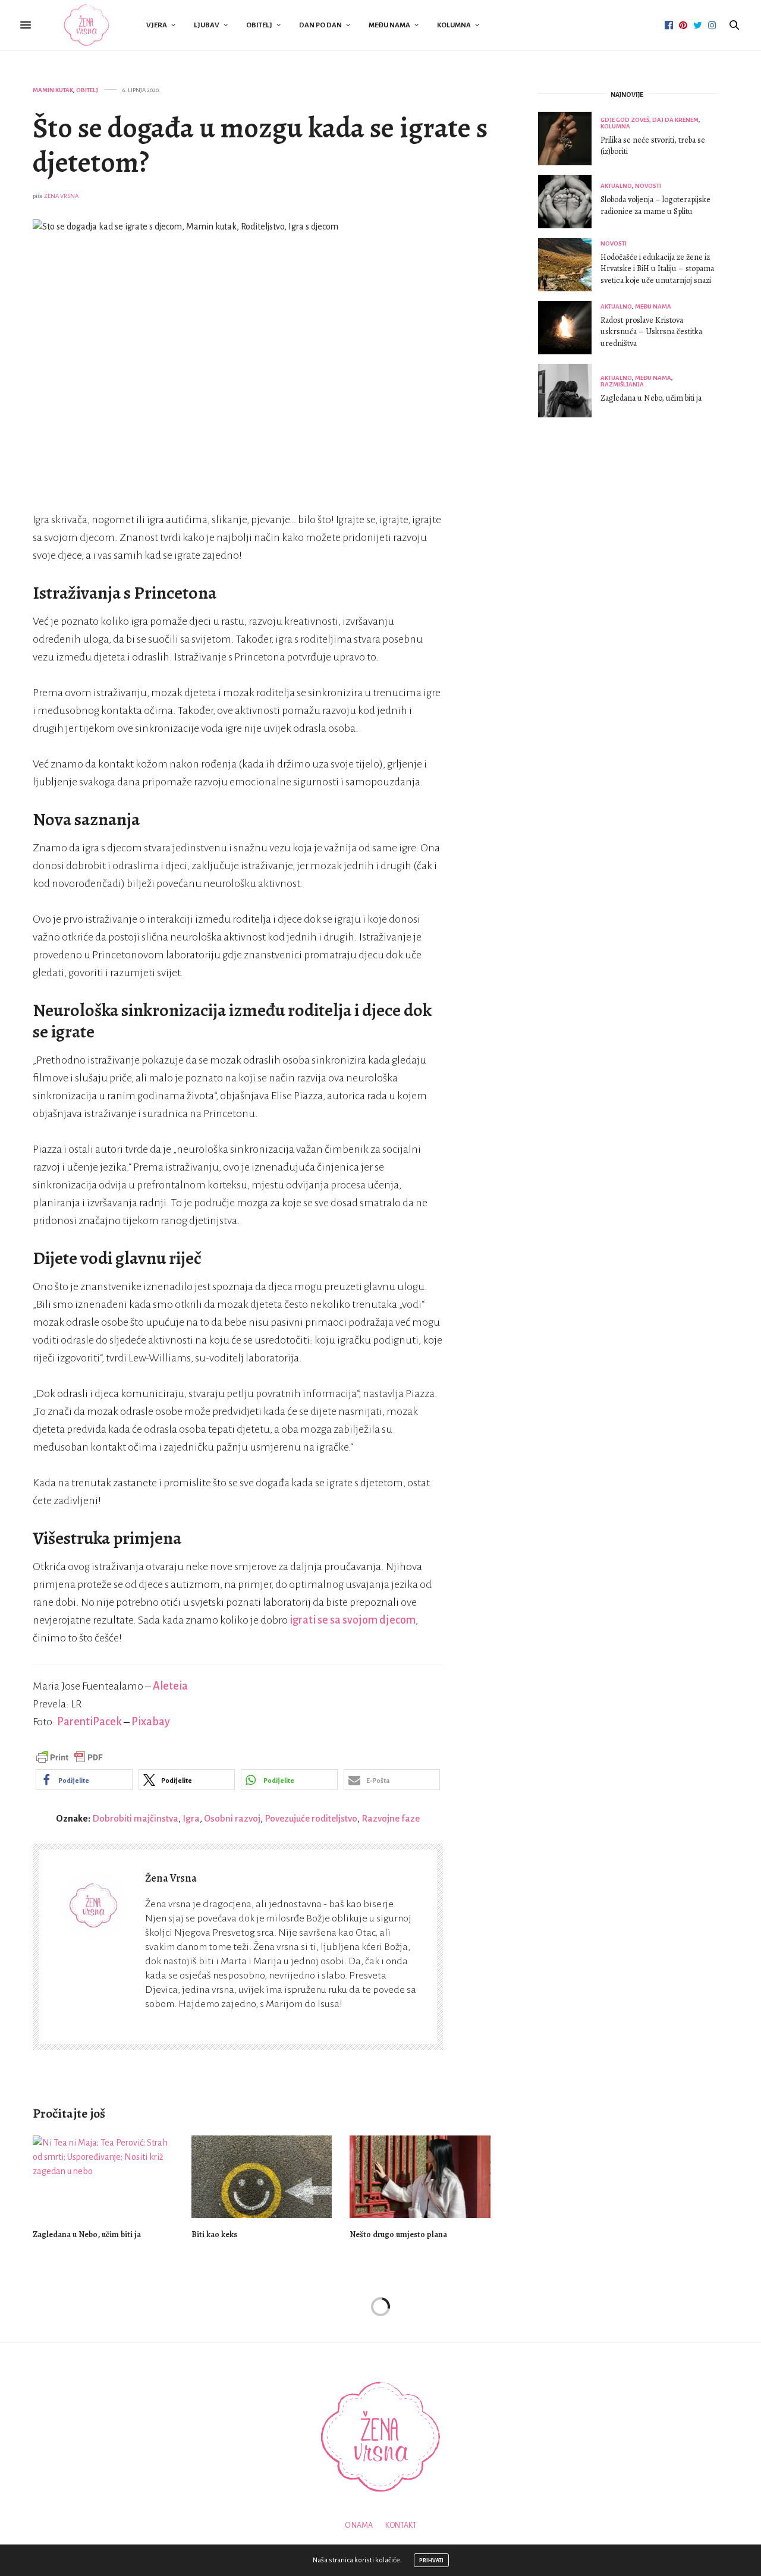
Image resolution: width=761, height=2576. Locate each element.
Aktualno (616, 186)
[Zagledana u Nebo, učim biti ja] (103, 2177)
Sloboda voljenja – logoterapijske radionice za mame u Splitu (655, 205)
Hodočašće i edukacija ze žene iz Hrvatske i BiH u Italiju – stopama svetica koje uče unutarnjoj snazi (657, 269)
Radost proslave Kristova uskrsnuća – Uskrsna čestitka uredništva (651, 332)
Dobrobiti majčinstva (135, 1818)
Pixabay (151, 1722)
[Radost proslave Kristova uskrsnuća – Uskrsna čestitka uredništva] (569, 328)
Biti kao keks (214, 2234)
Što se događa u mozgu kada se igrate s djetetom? (260, 145)
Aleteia (170, 1686)
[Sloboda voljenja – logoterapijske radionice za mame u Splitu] (569, 202)
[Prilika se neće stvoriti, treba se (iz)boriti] (569, 139)
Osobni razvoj (232, 1818)
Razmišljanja (622, 384)
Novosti (648, 186)
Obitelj (259, 25)
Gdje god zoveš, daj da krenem (650, 120)
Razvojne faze (391, 1818)
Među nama (389, 25)
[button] (84, 1780)
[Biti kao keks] (262, 2177)
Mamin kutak (53, 90)
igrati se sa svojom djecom (353, 1620)
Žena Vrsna (61, 196)
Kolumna (454, 25)
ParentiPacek (89, 1722)
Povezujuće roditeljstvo (311, 1818)
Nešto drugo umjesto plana (398, 2234)
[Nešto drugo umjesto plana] (420, 2177)
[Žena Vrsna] (87, 25)
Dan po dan (320, 25)
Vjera (157, 25)
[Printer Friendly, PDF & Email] (70, 1757)
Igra (191, 1818)
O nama (359, 2525)
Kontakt (401, 2525)
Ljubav (207, 25)
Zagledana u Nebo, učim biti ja (87, 2234)
